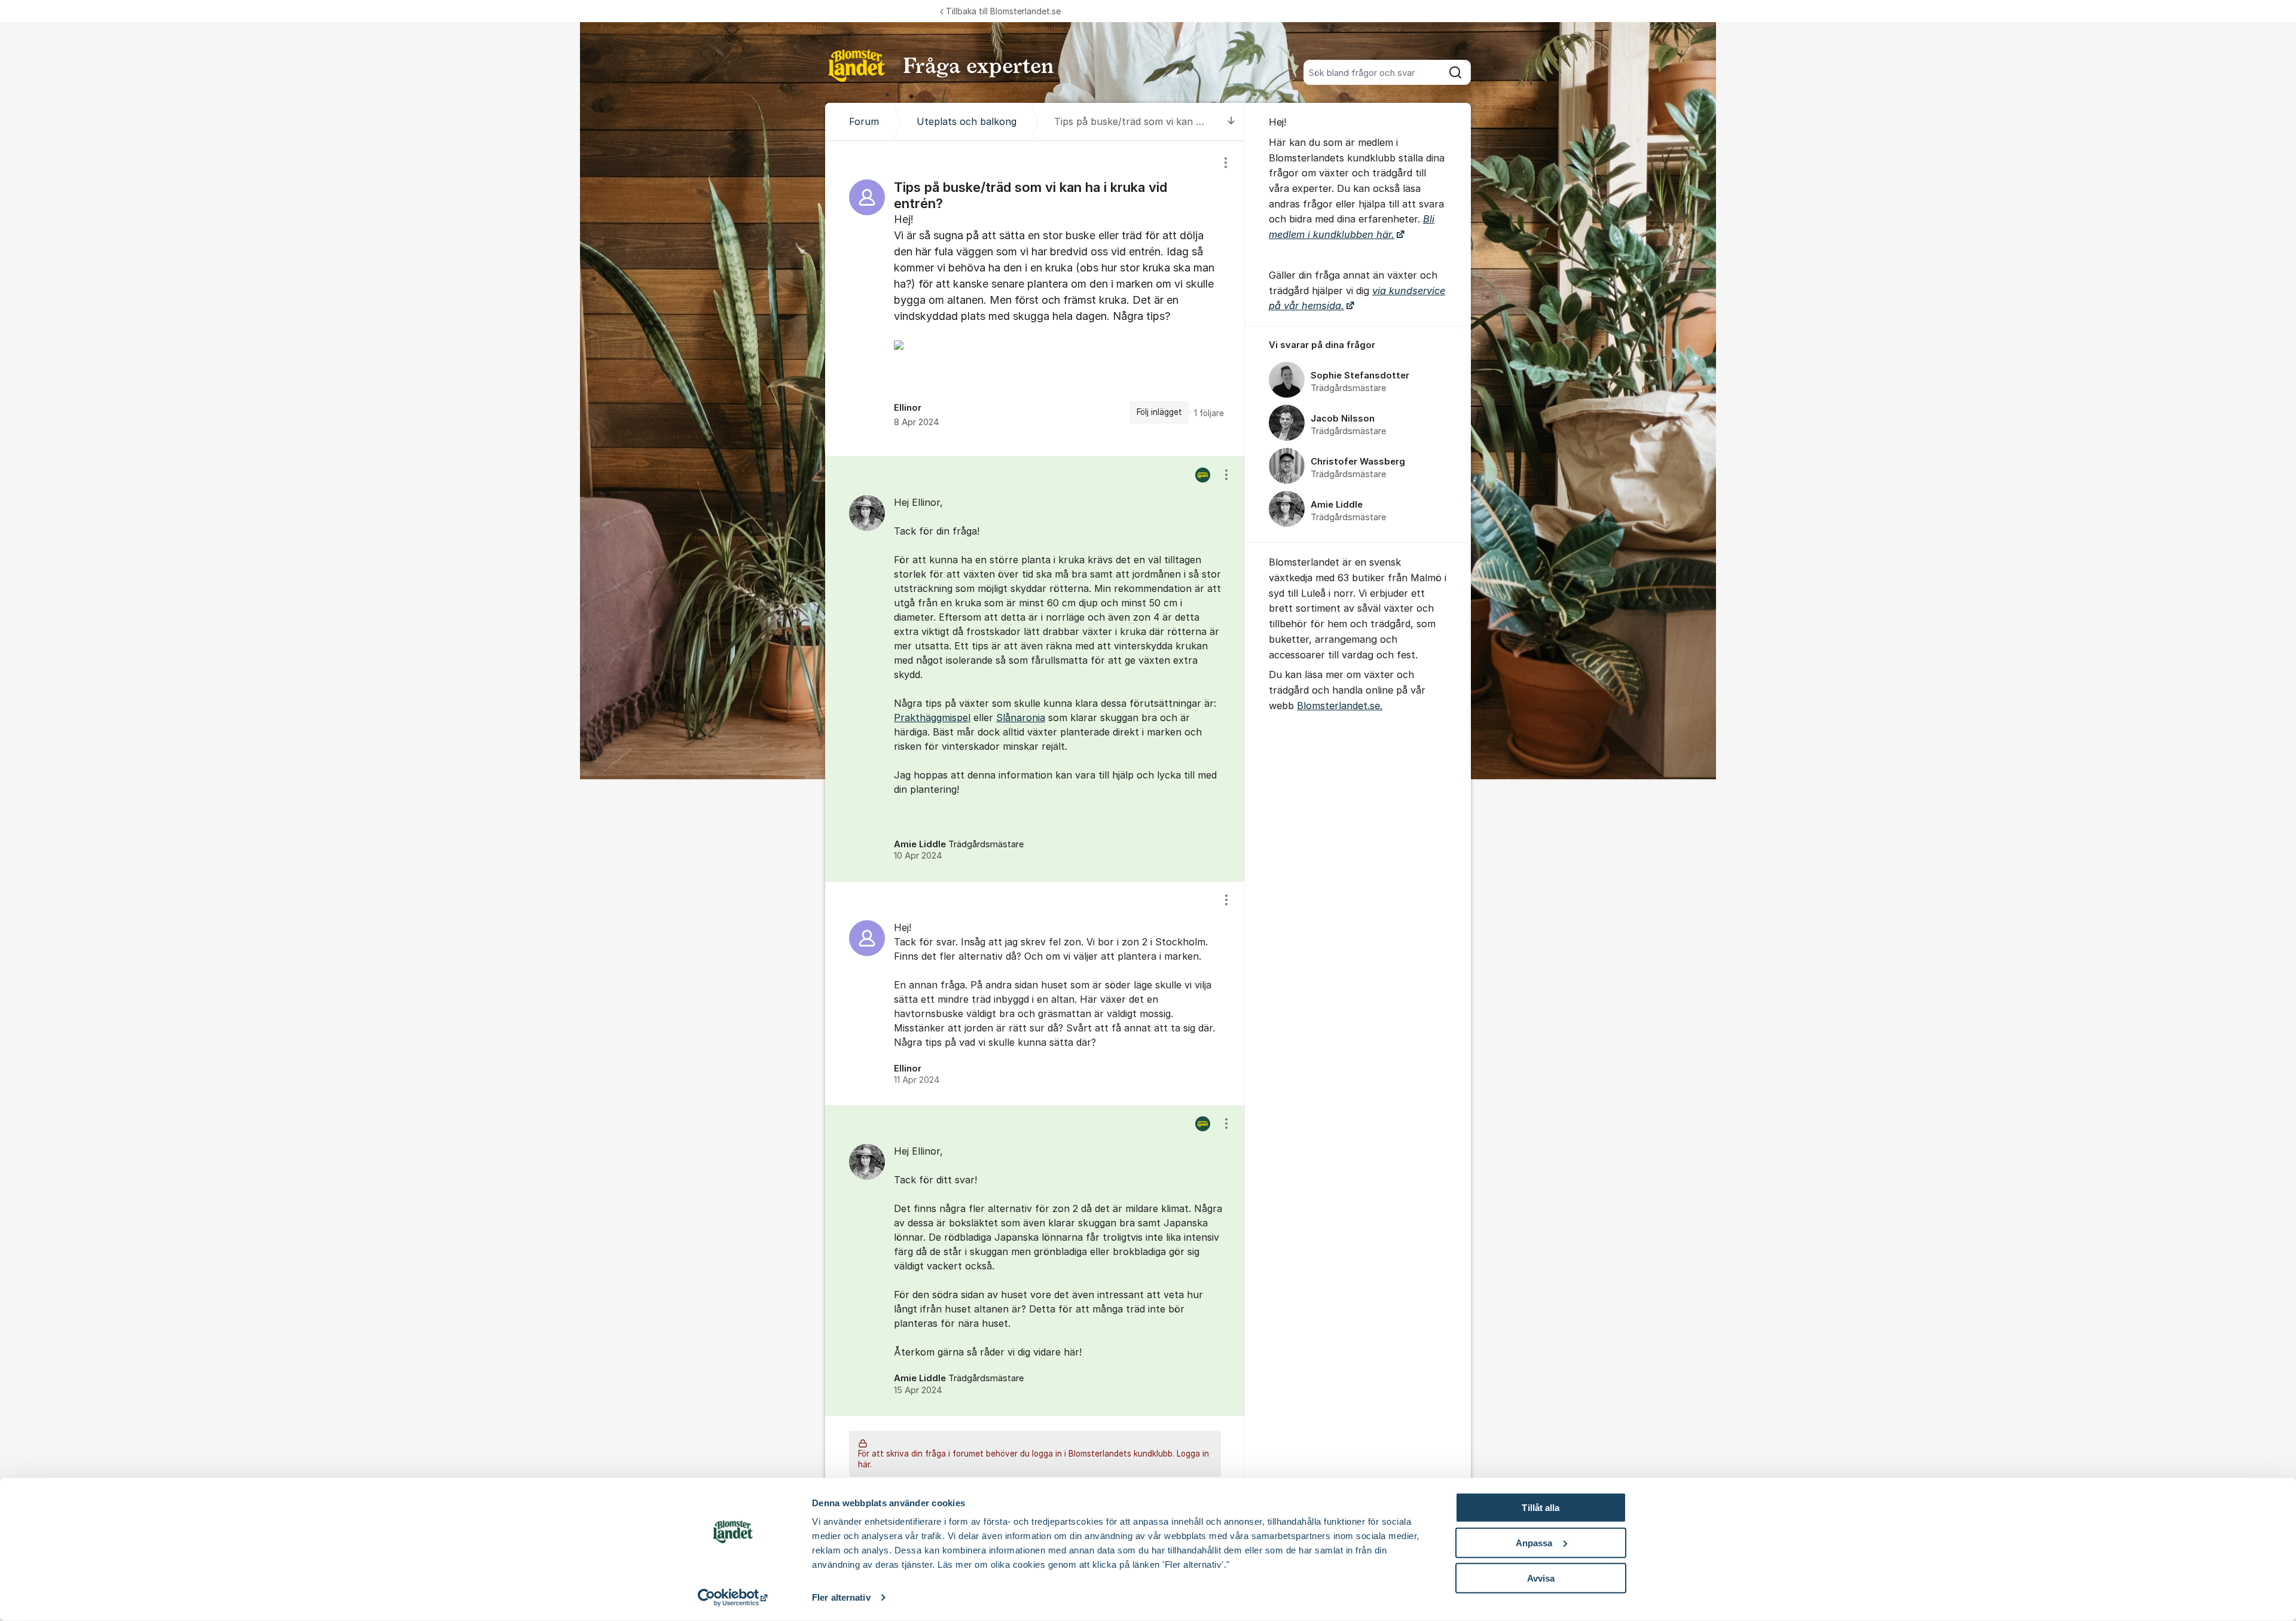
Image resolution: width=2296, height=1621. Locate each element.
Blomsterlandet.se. (1340, 706)
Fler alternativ (841, 1597)
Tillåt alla (1541, 1508)
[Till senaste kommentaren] (1231, 122)
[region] (1035, 299)
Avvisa (1541, 1578)
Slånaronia (1021, 718)
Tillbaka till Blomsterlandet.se (1003, 11)
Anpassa (1534, 1543)
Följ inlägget (1159, 412)
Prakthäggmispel (932, 718)
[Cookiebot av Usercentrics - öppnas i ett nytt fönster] (733, 1598)
